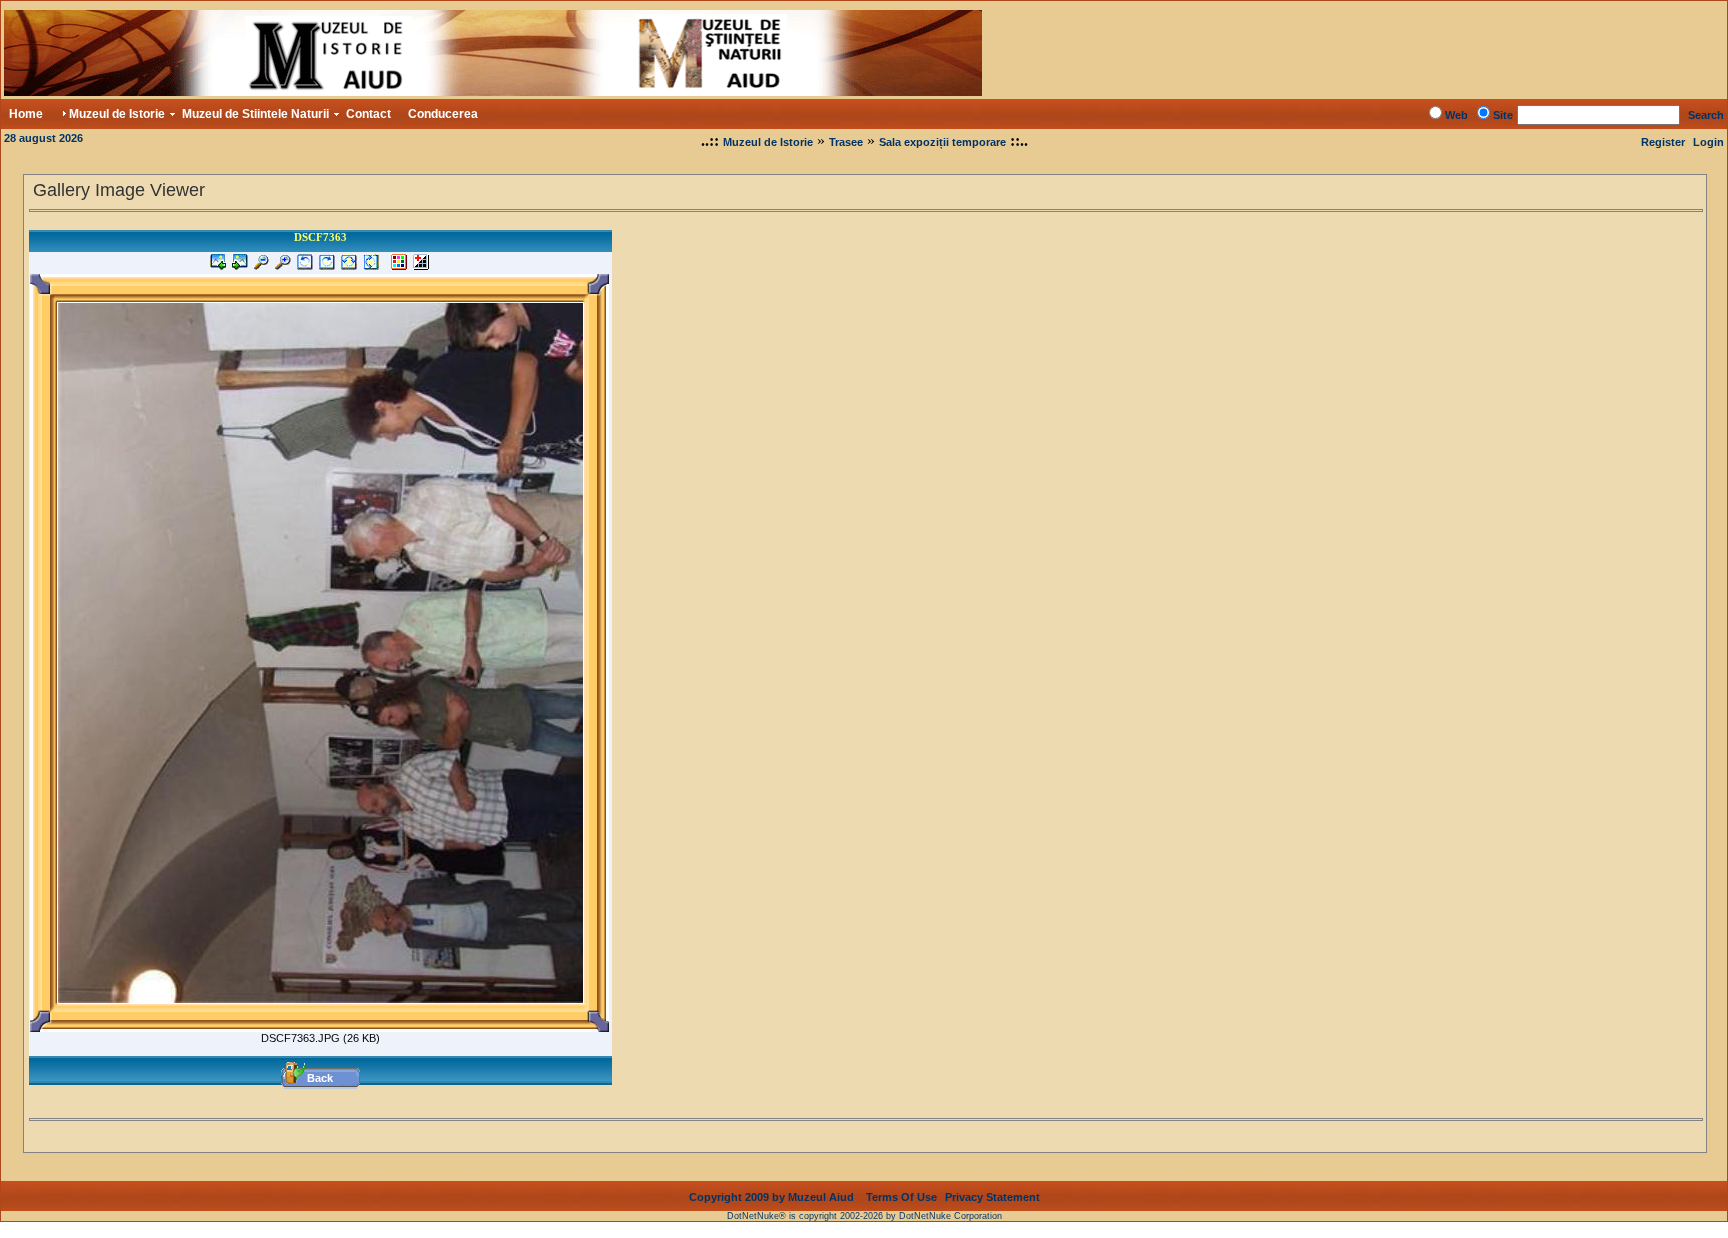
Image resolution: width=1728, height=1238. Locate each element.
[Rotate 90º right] (327, 266)
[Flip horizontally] (349, 266)
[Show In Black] (421, 266)
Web (1456, 115)
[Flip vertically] (371, 266)
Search (1706, 115)
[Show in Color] (399, 266)
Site (1503, 115)
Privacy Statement (992, 1197)
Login (1708, 142)
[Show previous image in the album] (218, 266)
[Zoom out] (261, 266)
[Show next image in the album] (240, 266)
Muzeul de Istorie (768, 142)
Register (1663, 142)
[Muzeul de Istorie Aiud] (493, 90)
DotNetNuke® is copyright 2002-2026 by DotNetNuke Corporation (864, 1216)
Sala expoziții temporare (942, 142)
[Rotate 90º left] (305, 266)
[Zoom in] (283, 266)
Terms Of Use (901, 1197)
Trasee (846, 142)
